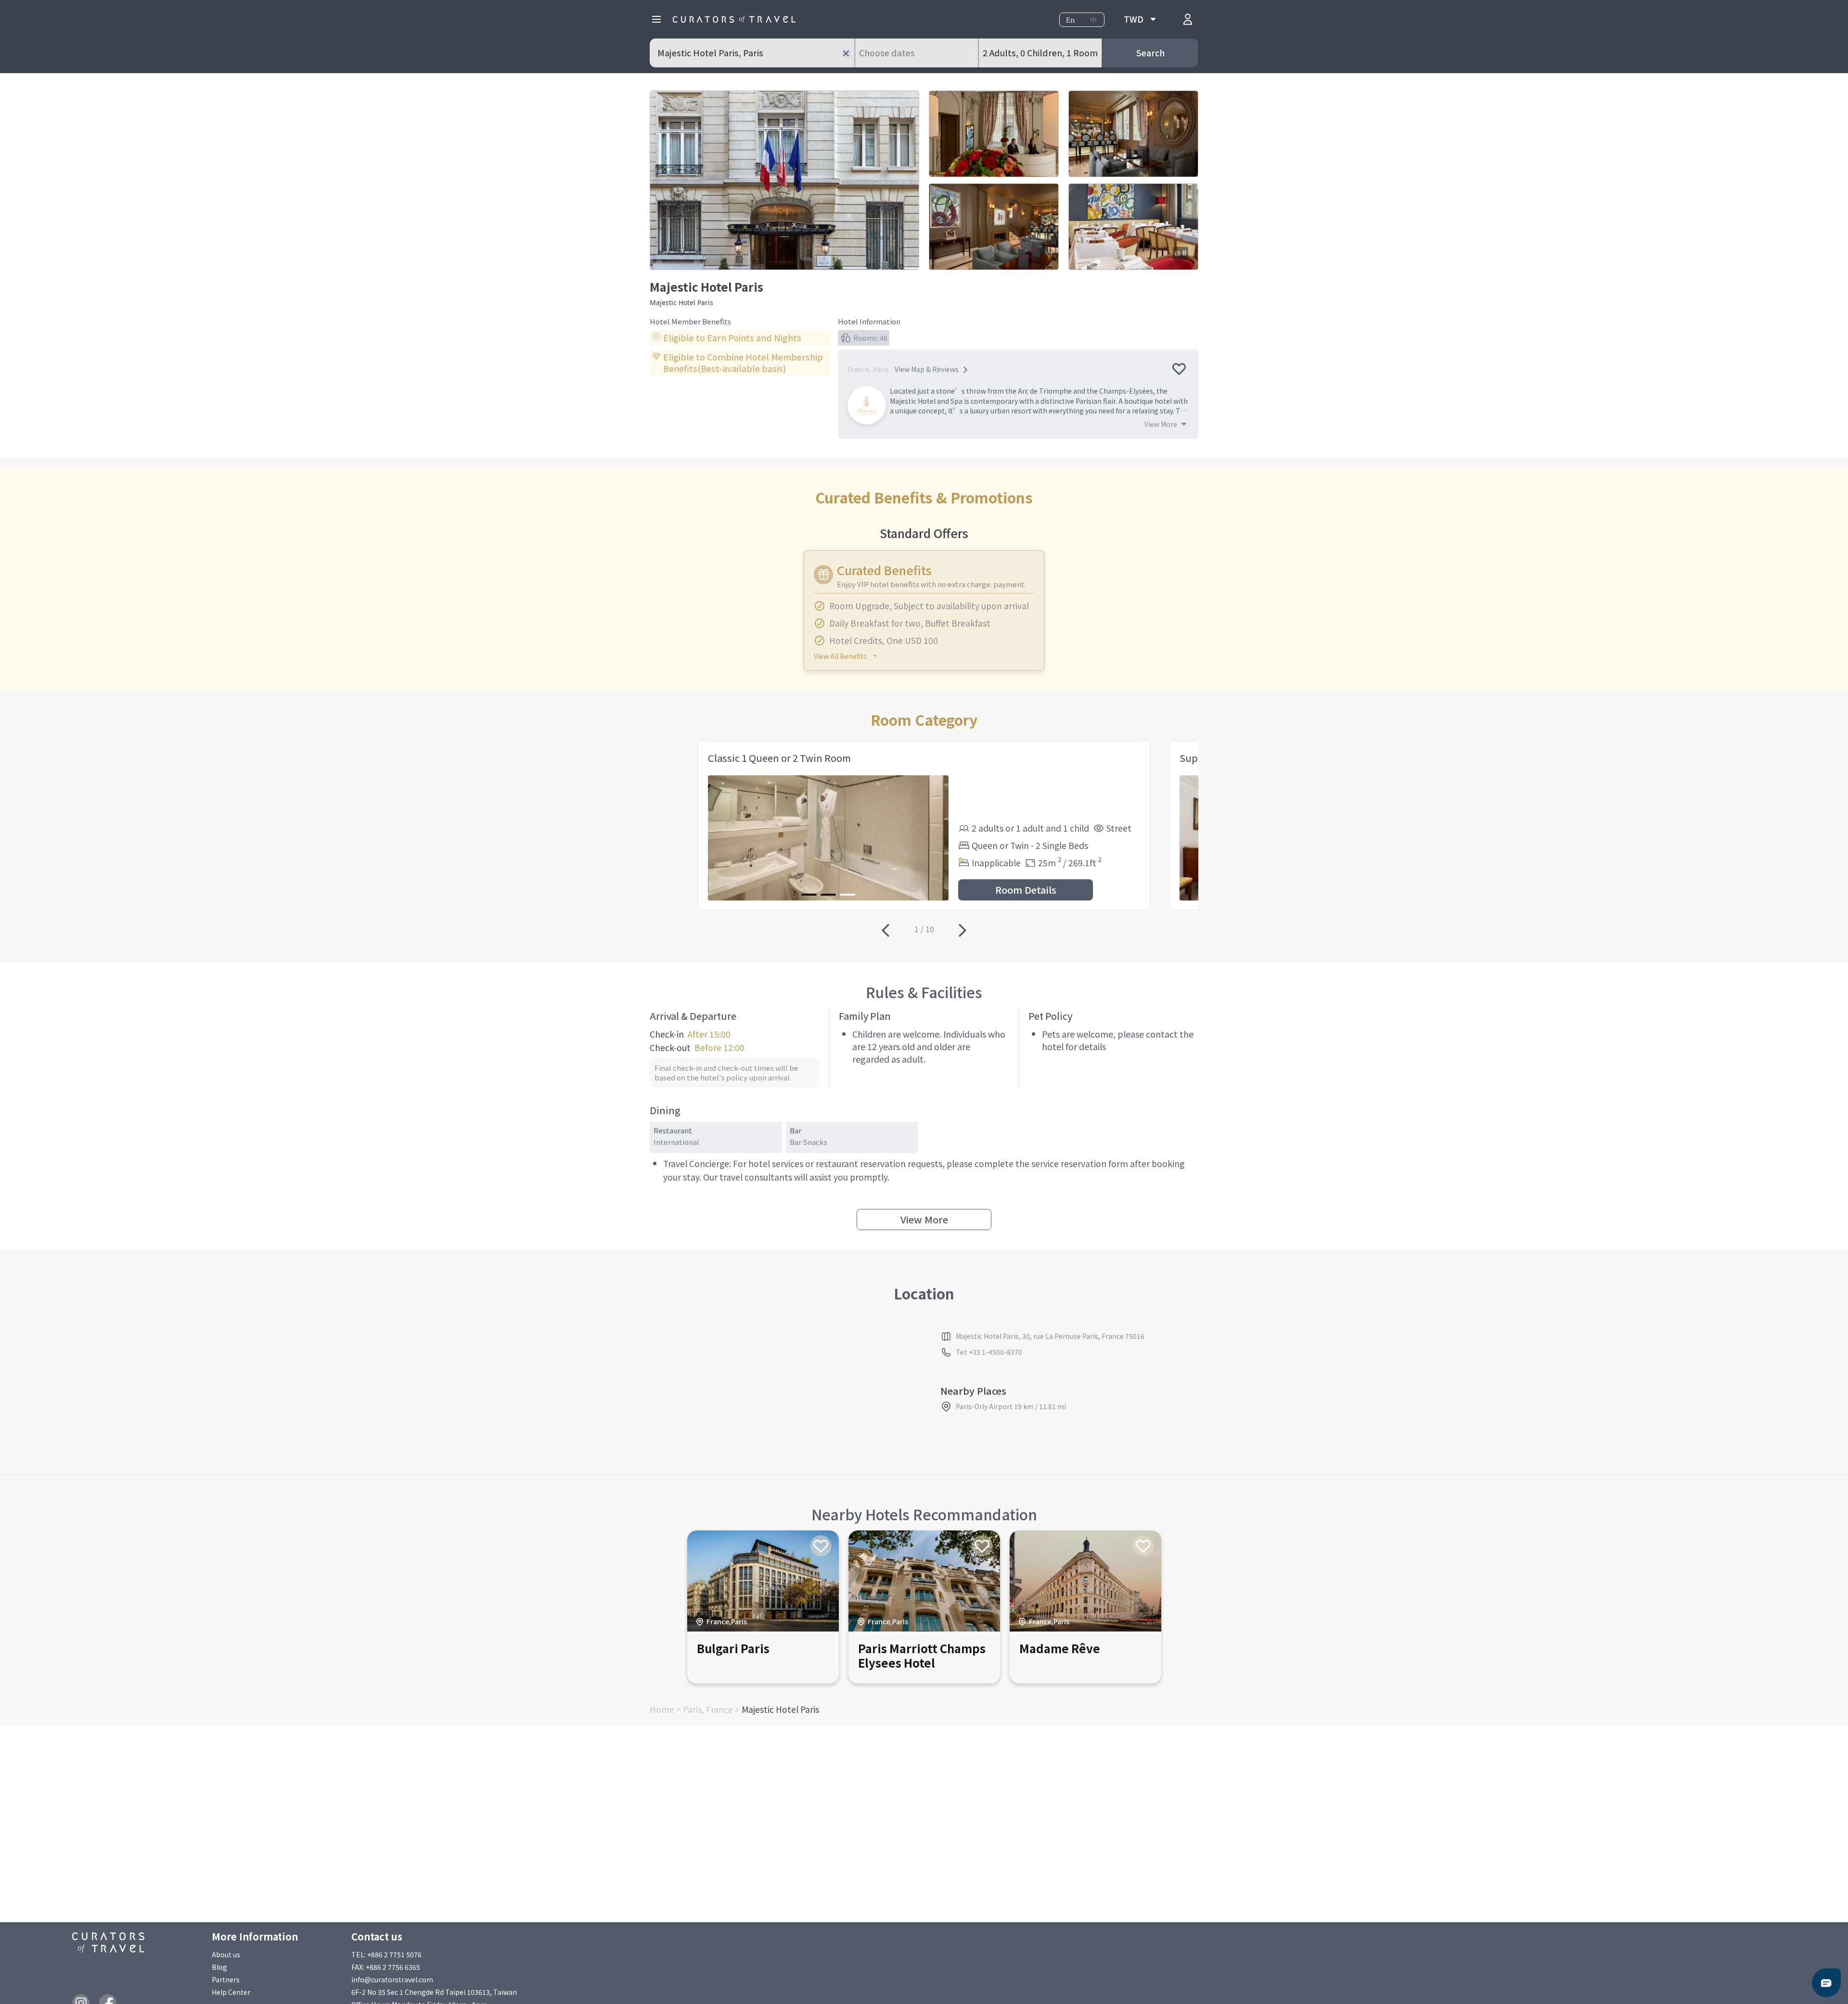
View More (924, 1219)
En (1071, 20)
